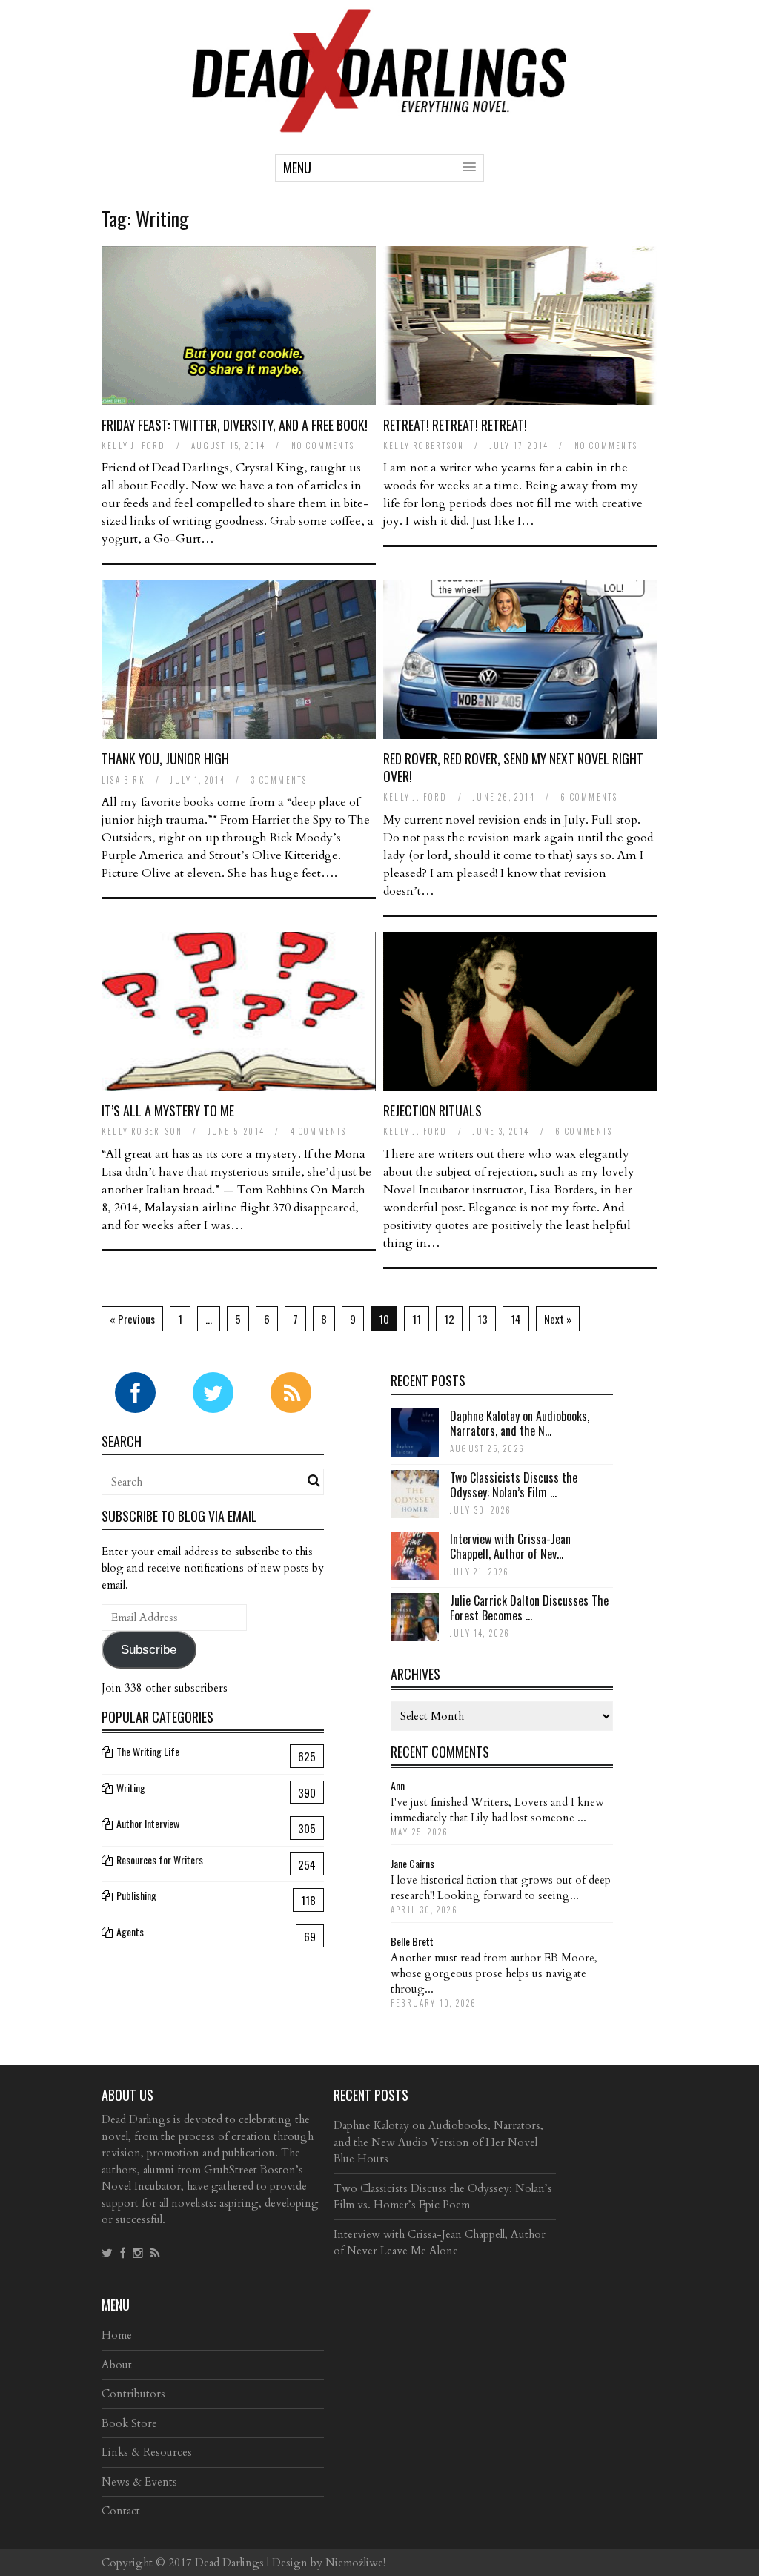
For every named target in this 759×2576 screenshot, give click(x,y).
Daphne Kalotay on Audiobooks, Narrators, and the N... (520, 1424)
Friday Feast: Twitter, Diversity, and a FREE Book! (235, 425)
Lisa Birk (123, 780)
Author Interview (148, 1823)
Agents (130, 1931)
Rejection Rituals (432, 1110)
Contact (121, 2511)
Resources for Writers (160, 1860)
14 (516, 1319)
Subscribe (149, 1650)
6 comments (589, 797)
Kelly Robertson (424, 446)
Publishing (136, 1895)
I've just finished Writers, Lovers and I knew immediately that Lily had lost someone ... (497, 1810)
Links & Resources (147, 2452)
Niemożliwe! (355, 2563)
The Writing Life (148, 1751)
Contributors (133, 2394)
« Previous (132, 1319)
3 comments (279, 780)
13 (483, 1319)
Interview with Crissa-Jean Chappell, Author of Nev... (510, 1547)
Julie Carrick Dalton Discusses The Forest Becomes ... (529, 1608)
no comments (323, 446)
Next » (558, 1319)
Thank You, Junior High (165, 758)
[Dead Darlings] (379, 125)
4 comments (319, 1131)
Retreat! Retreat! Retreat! (455, 425)
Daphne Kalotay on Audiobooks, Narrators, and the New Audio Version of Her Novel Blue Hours (438, 2142)
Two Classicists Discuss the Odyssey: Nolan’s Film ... (514, 1485)
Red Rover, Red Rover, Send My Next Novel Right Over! (513, 767)
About (117, 2365)
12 (449, 1319)
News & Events (139, 2482)
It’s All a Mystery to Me (168, 1110)
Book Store (129, 2423)
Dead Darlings (229, 2563)
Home (117, 2335)
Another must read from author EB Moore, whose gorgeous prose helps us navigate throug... (494, 1973)
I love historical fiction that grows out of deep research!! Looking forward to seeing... (501, 1888)
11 (417, 1319)
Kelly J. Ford (134, 446)
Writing (131, 1788)
